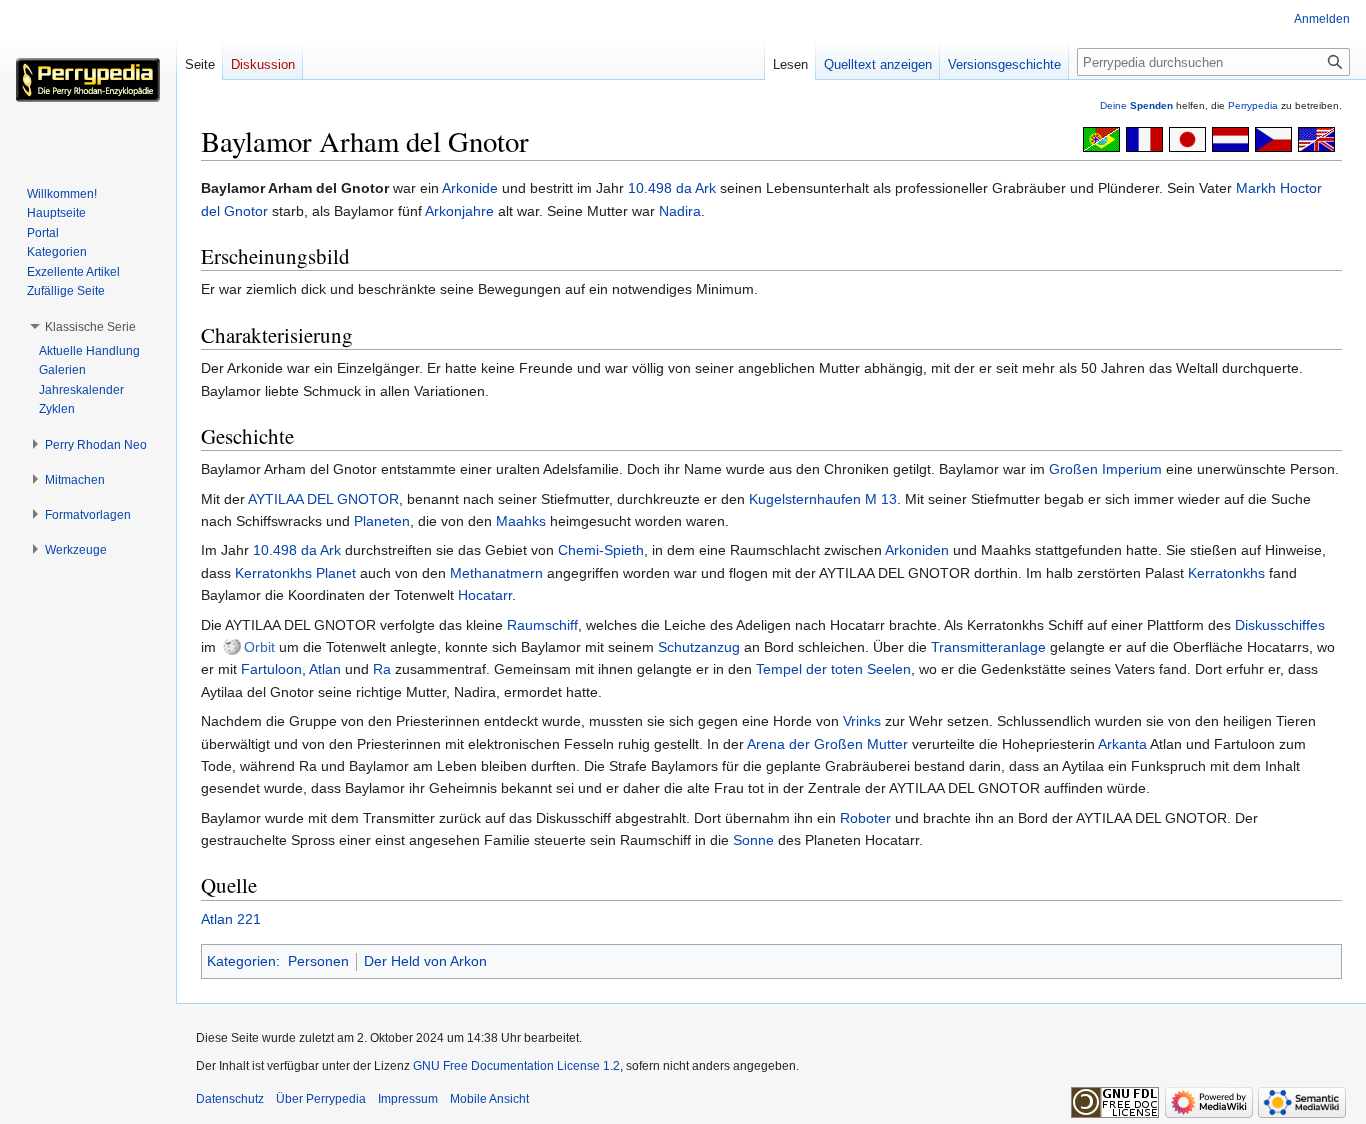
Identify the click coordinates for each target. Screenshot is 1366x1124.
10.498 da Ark (672, 188)
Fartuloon (271, 669)
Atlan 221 (231, 919)
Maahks (521, 521)
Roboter (865, 818)
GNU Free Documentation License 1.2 (516, 1066)
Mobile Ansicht (489, 1099)
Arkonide (470, 188)
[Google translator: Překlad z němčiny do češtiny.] (1273, 138)
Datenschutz (230, 1099)
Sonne (753, 840)
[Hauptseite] (88, 80)
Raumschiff (542, 625)
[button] (90, 327)
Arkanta (1122, 744)
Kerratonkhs (1226, 573)
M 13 (881, 499)
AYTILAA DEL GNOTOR (323, 499)
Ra (382, 669)
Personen (318, 961)
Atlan (325, 669)
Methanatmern (496, 573)
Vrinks (862, 721)
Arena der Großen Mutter (827, 744)
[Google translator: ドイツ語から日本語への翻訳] (1187, 138)
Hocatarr (485, 595)
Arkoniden (917, 550)
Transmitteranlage (988, 647)
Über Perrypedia (321, 1099)
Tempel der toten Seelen (833, 669)
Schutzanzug (699, 647)
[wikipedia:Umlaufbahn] (232, 647)
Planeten (382, 521)
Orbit (259, 647)
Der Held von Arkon (425, 961)
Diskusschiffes (1280, 625)
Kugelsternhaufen (805, 499)
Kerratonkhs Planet (295, 573)
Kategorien (241, 961)
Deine (1136, 105)
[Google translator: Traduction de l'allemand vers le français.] (1144, 138)
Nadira (680, 211)
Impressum (408, 1099)
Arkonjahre (459, 211)
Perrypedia (1253, 105)
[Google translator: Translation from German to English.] (1316, 138)
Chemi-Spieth (601, 550)
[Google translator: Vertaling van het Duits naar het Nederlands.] (1230, 138)
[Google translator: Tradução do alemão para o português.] (1101, 138)
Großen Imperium (1105, 469)
